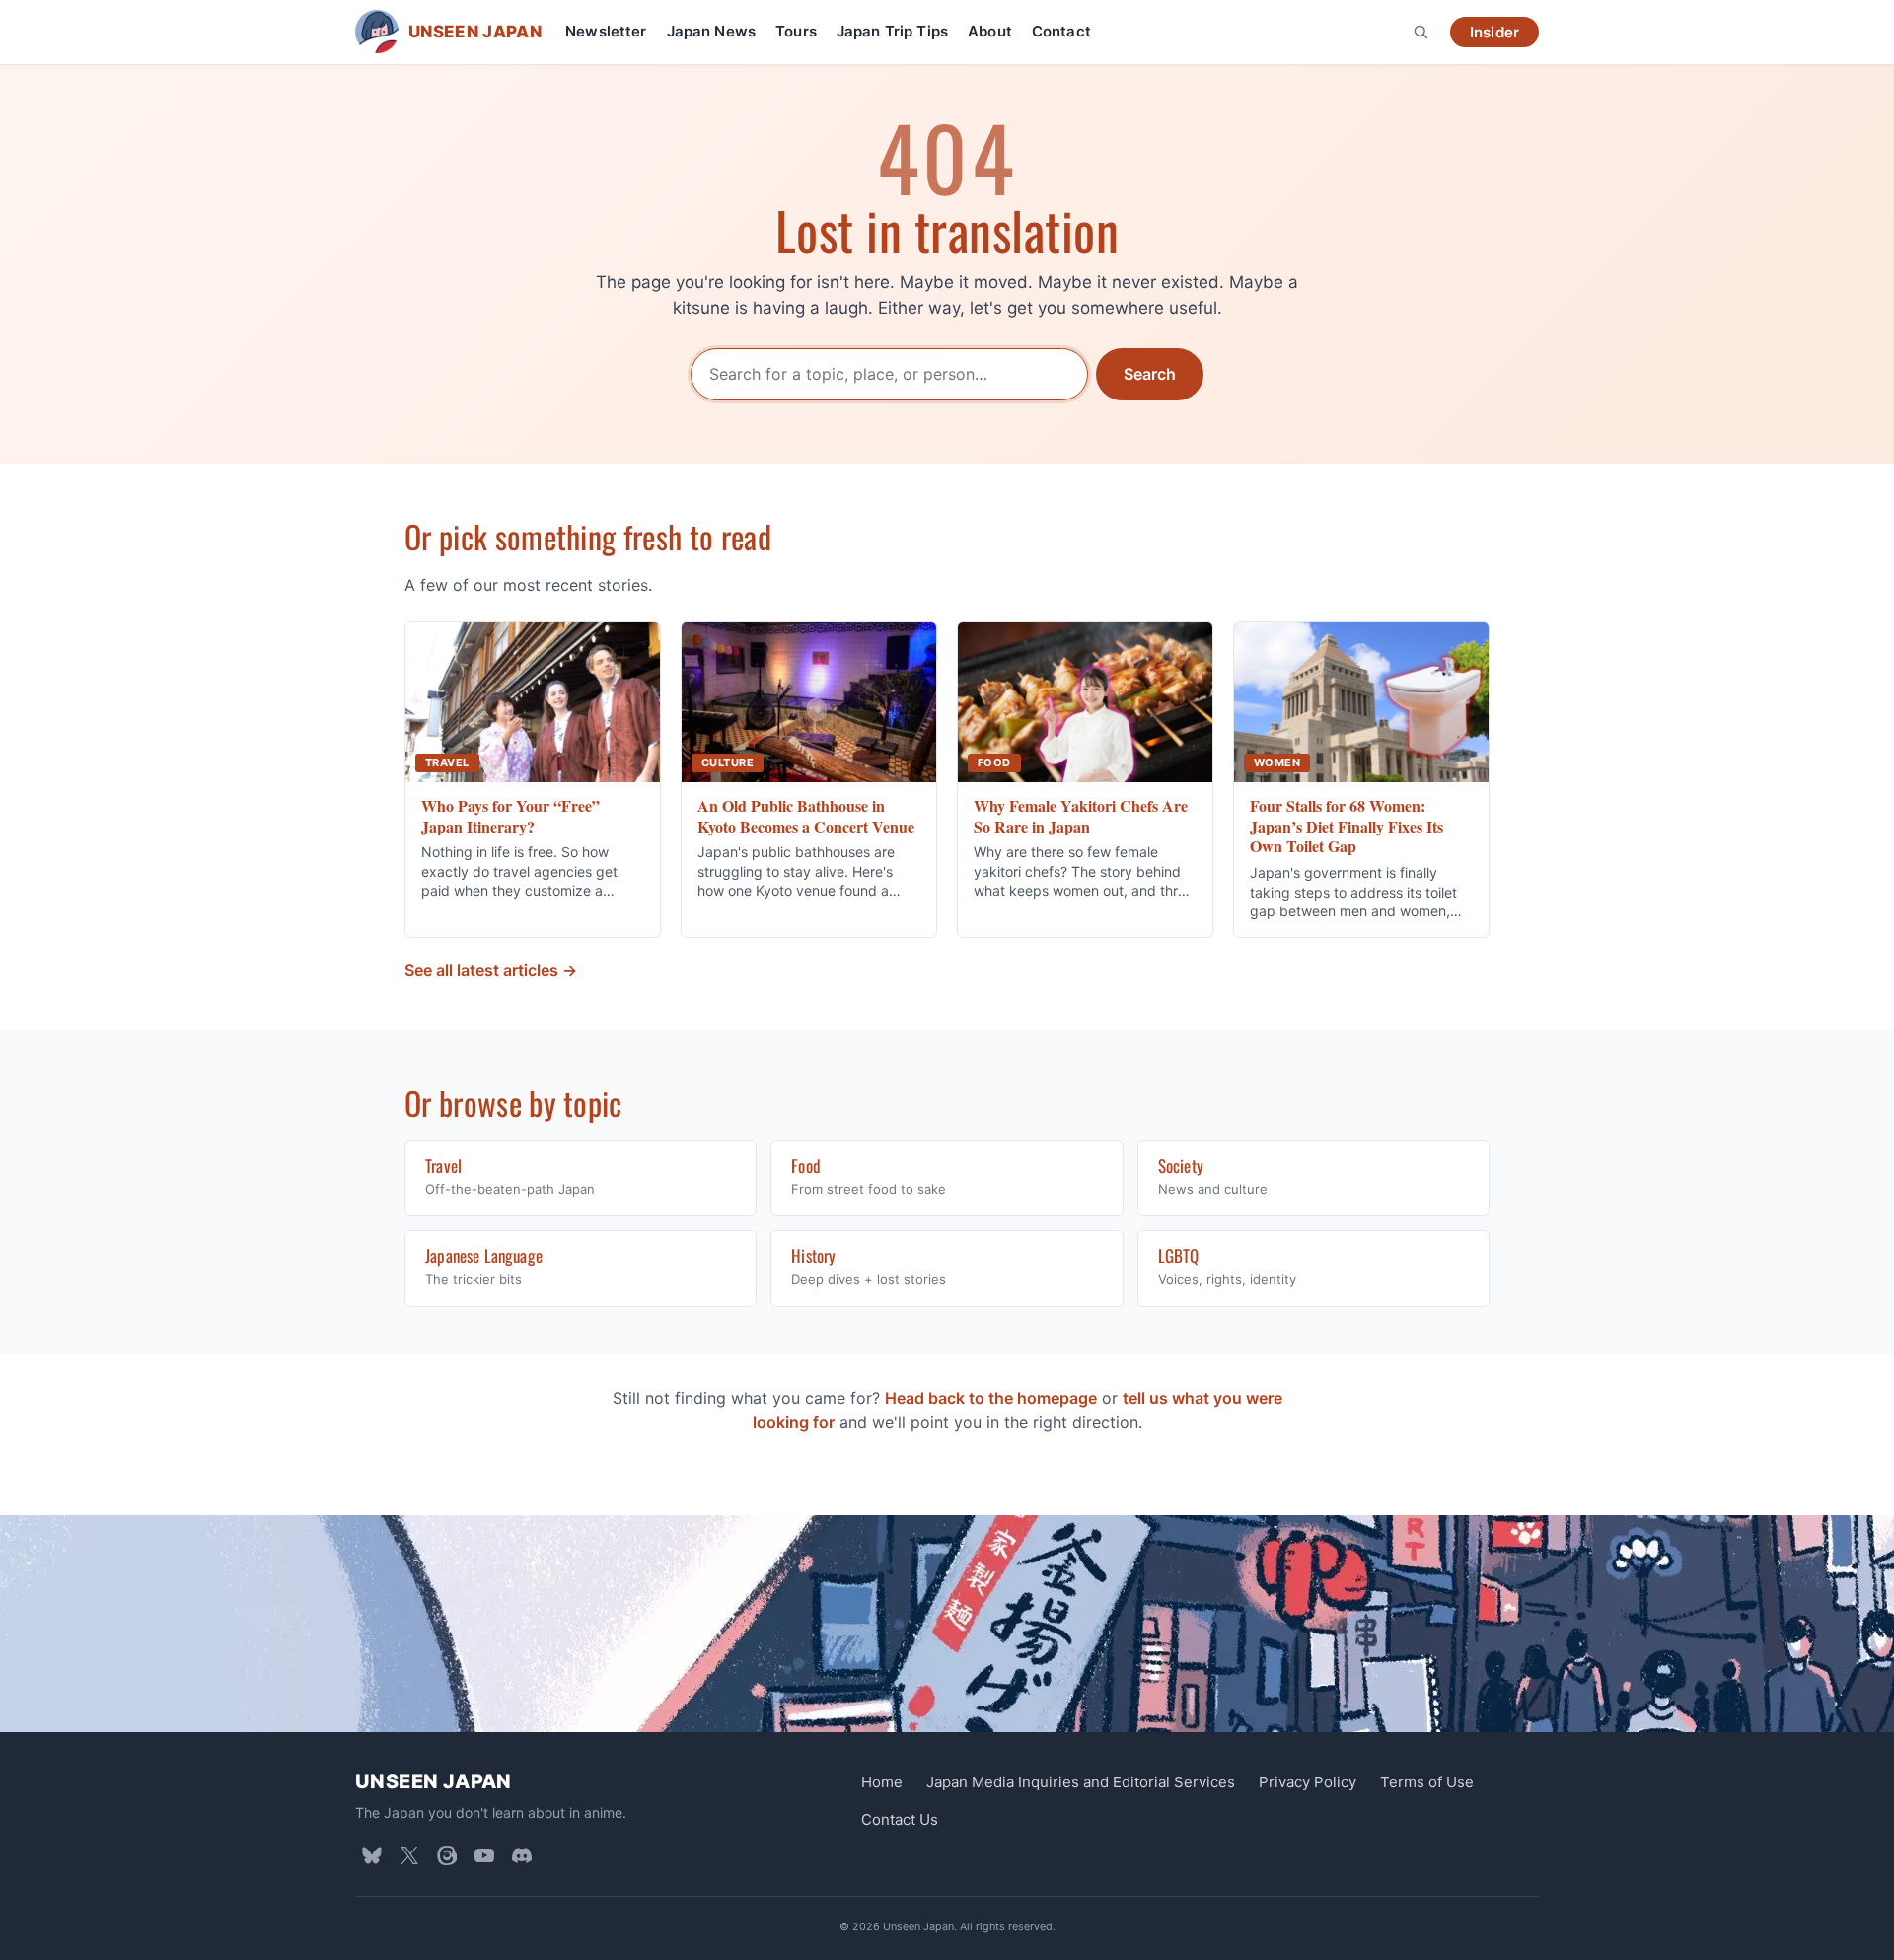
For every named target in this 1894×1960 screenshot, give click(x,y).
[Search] (1420, 32)
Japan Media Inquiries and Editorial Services (1081, 1782)
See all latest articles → (491, 970)
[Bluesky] (372, 1855)
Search (1150, 374)
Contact (1061, 31)
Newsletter (606, 31)
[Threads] (447, 1855)
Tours (796, 31)
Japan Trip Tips (892, 31)
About (990, 31)
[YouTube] (484, 1855)
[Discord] (522, 1855)
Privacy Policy (1308, 1782)
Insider (1494, 32)
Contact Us (900, 1819)
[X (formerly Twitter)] (409, 1855)
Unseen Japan (434, 1781)
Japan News (712, 31)
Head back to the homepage (991, 1398)
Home (882, 1782)
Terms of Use (1427, 1782)
